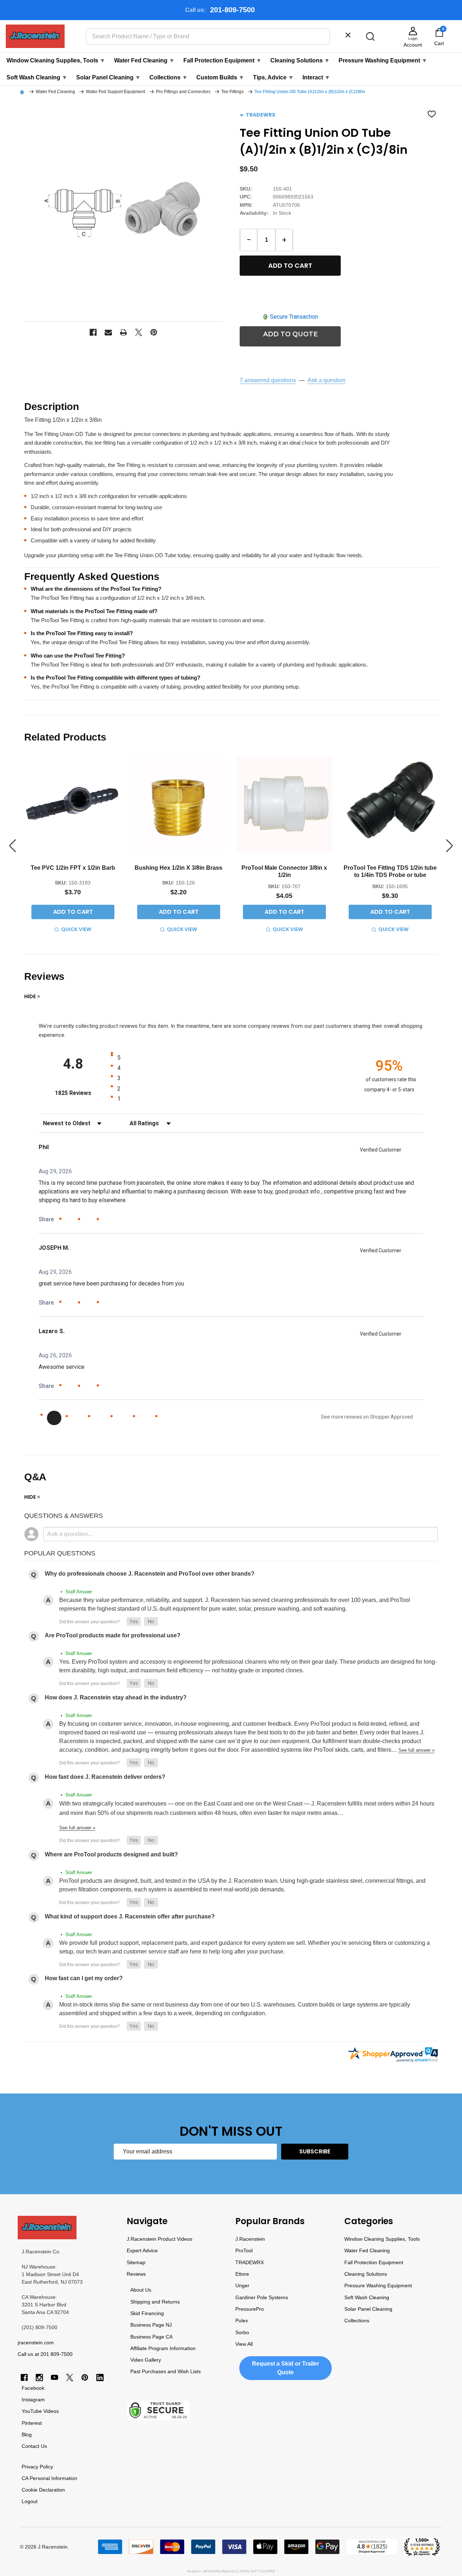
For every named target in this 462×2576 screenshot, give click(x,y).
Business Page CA (151, 2337)
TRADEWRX (250, 2262)
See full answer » (417, 1750)
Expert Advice (142, 2250)
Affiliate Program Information (163, 2348)
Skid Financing (147, 2313)
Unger (242, 2285)
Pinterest (32, 2423)
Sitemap (136, 2262)
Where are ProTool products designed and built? (111, 1854)
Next (449, 846)
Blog (27, 2435)
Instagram (33, 2400)
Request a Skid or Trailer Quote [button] (286, 2368)
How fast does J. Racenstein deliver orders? (105, 1777)
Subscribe (315, 2151)
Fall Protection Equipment (223, 60)
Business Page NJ (151, 2325)
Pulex (242, 2320)
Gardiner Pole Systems (262, 2297)
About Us (141, 2290)
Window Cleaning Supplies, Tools (56, 60)
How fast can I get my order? (84, 1978)
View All (244, 2344)
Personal (40, 2478)
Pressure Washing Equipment (383, 60)
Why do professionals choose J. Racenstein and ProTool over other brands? (150, 1574)
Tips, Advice (273, 77)
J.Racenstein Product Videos (160, 2239)
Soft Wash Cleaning (37, 77)
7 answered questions (268, 380)
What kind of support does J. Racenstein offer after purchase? (130, 1916)
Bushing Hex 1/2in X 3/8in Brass (178, 868)
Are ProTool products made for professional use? (113, 1635)
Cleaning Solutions (300, 60)
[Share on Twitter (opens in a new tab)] (89, 1219)
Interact (316, 77)
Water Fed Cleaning (144, 60)
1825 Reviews (81, 1093)
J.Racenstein (250, 2239)
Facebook (33, 2388)
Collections (169, 77)
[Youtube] (55, 2378)
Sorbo (242, 2332)
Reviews (136, 2274)
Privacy (30, 2467)
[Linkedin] (100, 2378)
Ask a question (326, 380)
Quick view (76, 929)
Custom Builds (220, 77)
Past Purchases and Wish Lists (165, 2371)
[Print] (123, 332)
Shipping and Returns (155, 2302)
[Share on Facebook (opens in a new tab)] (70, 1220)
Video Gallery (146, 2360)
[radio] (234, 1057)
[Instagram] (39, 2378)
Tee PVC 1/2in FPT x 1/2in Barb (73, 868)
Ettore (242, 2274)
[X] (139, 332)
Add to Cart (290, 265)
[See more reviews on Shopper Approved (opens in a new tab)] (107, 1220)
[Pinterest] (154, 332)
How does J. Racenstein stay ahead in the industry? (116, 1697)
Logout (30, 2501)
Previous (13, 846)
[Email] (108, 332)
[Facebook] (93, 332)
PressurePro (250, 2309)
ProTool (244, 2250)
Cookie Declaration (43, 2490)
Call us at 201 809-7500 (45, 2354)
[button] (134, 1622)
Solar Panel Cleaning (108, 77)
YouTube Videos (40, 2411)
